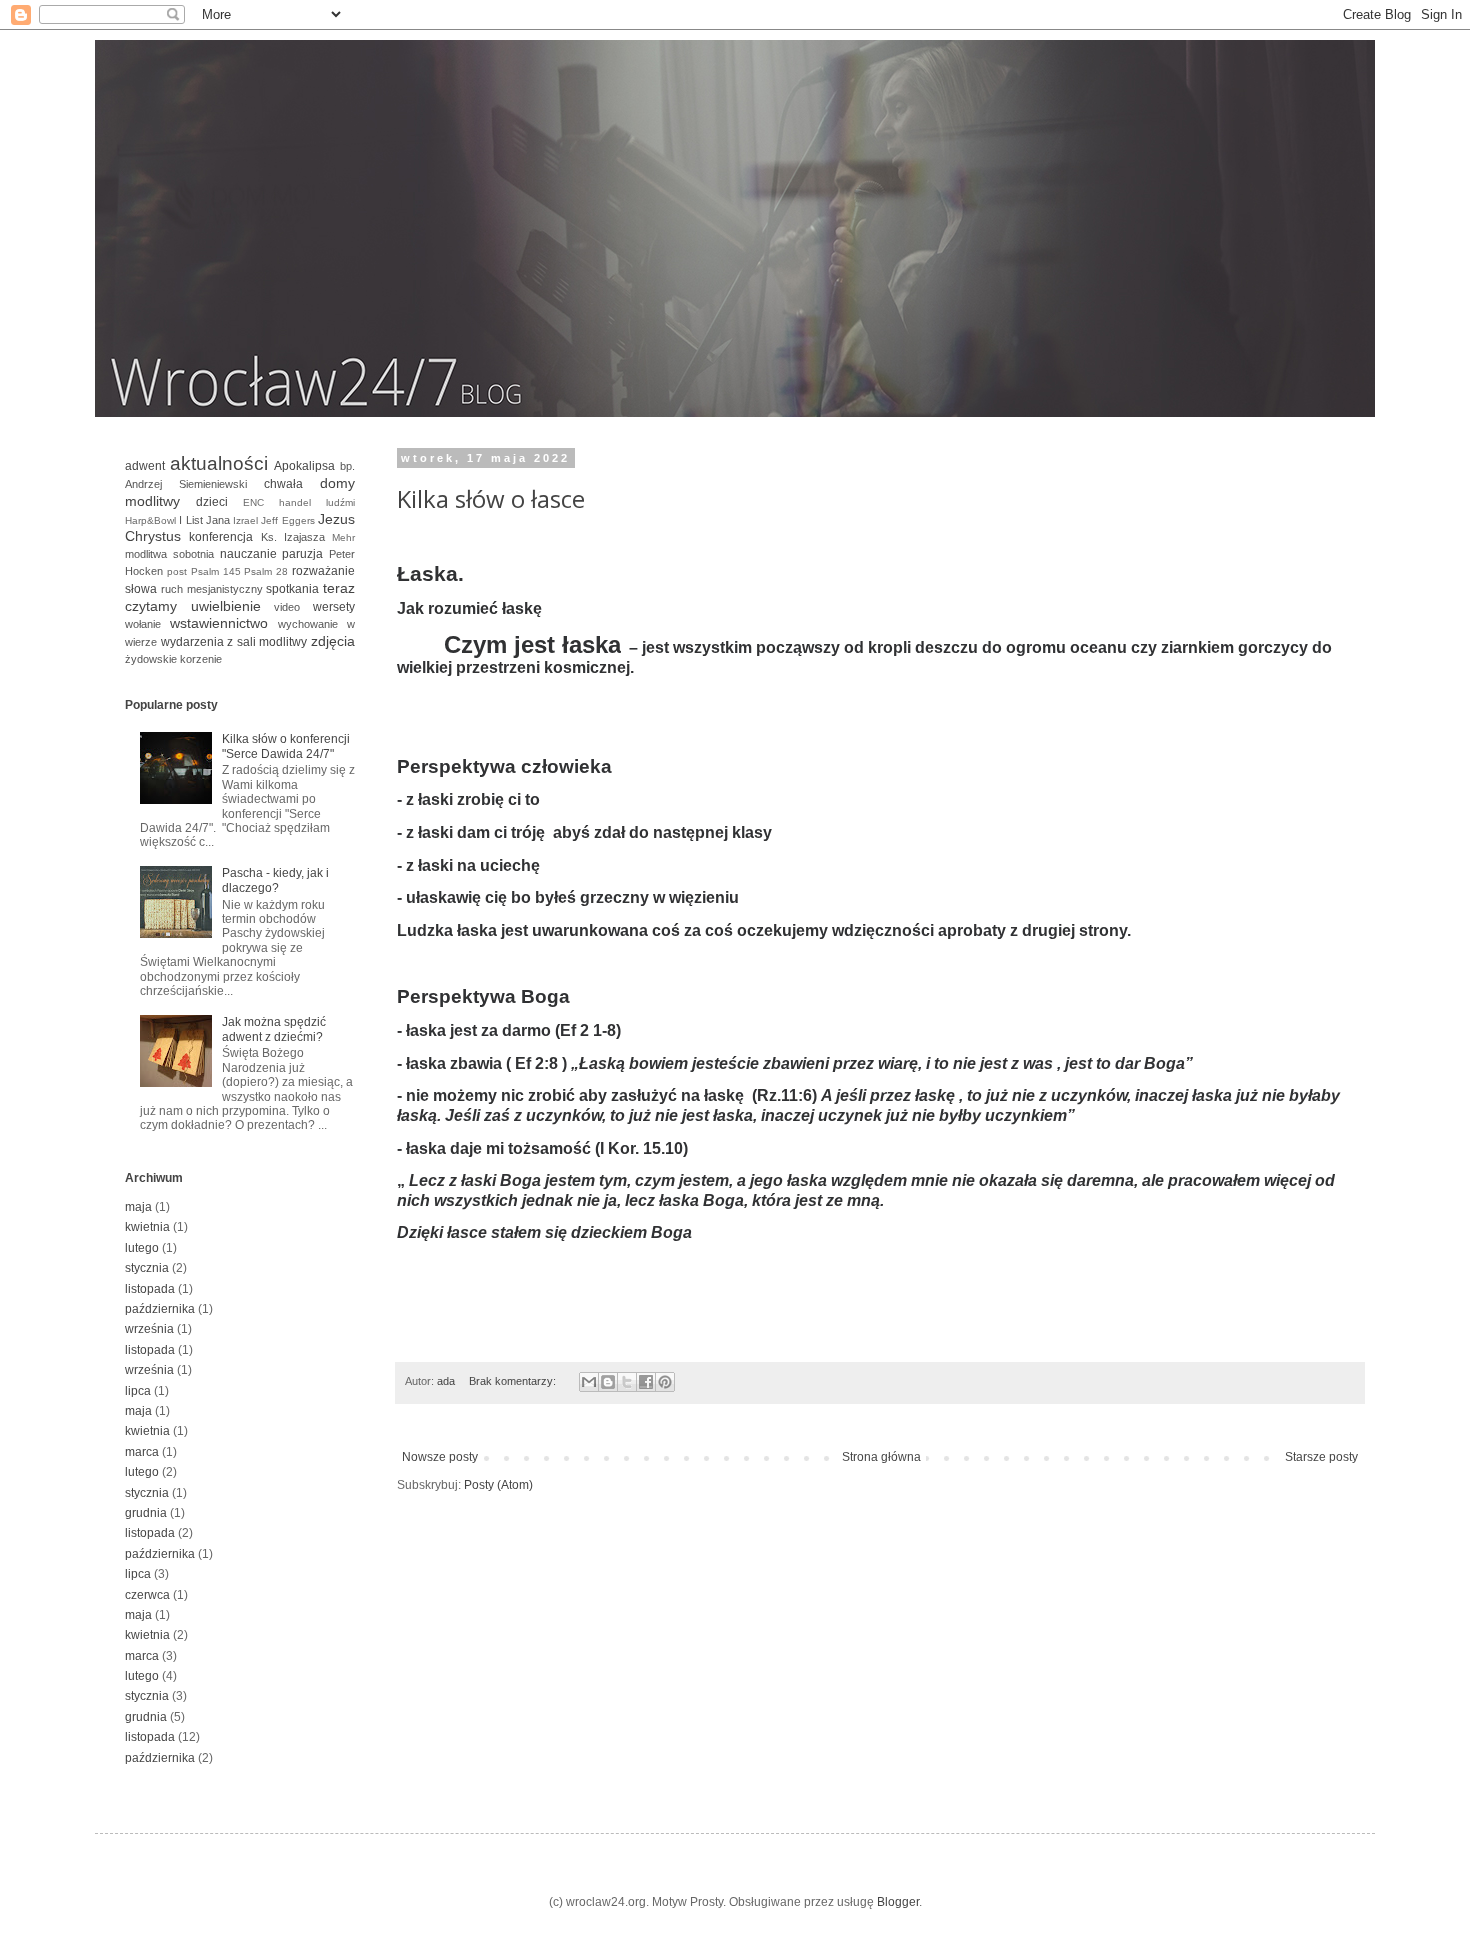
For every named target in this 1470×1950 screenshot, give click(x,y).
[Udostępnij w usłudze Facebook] (646, 1382)
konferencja (221, 537)
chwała (283, 484)
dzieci (212, 502)
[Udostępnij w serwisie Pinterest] (665, 1382)
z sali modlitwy (267, 642)
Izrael (245, 520)
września (149, 1329)
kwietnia (147, 1227)
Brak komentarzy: (514, 1381)
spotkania (292, 589)
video (287, 607)
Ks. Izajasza (293, 537)
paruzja (302, 554)
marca (142, 1452)
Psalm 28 (266, 571)
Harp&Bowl (150, 520)
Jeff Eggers (287, 520)
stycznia (147, 1268)
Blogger (898, 1902)
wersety (334, 607)
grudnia (146, 1513)
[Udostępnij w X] (627, 1382)
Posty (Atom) (498, 1485)
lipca (138, 1391)
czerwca (147, 1595)
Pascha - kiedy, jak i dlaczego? (275, 880)
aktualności (219, 463)
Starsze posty (1321, 1457)
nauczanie (248, 554)
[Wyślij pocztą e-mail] (589, 1382)
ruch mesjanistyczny (212, 589)
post (177, 571)
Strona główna (881, 1457)
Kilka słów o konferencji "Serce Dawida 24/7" (286, 746)
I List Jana (204, 520)
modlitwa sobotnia (169, 554)
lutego (142, 1248)
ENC (253, 502)
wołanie (143, 624)
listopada (150, 1289)
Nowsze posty (440, 1457)
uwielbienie (226, 606)
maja (138, 1207)
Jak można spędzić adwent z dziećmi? (274, 1029)
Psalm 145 (216, 571)
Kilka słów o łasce (491, 498)
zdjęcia (333, 641)
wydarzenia (192, 642)
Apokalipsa (304, 466)
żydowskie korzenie (173, 659)
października (160, 1309)
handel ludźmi (317, 502)
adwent (145, 466)
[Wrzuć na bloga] (608, 1382)
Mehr (343, 537)
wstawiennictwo (219, 623)
